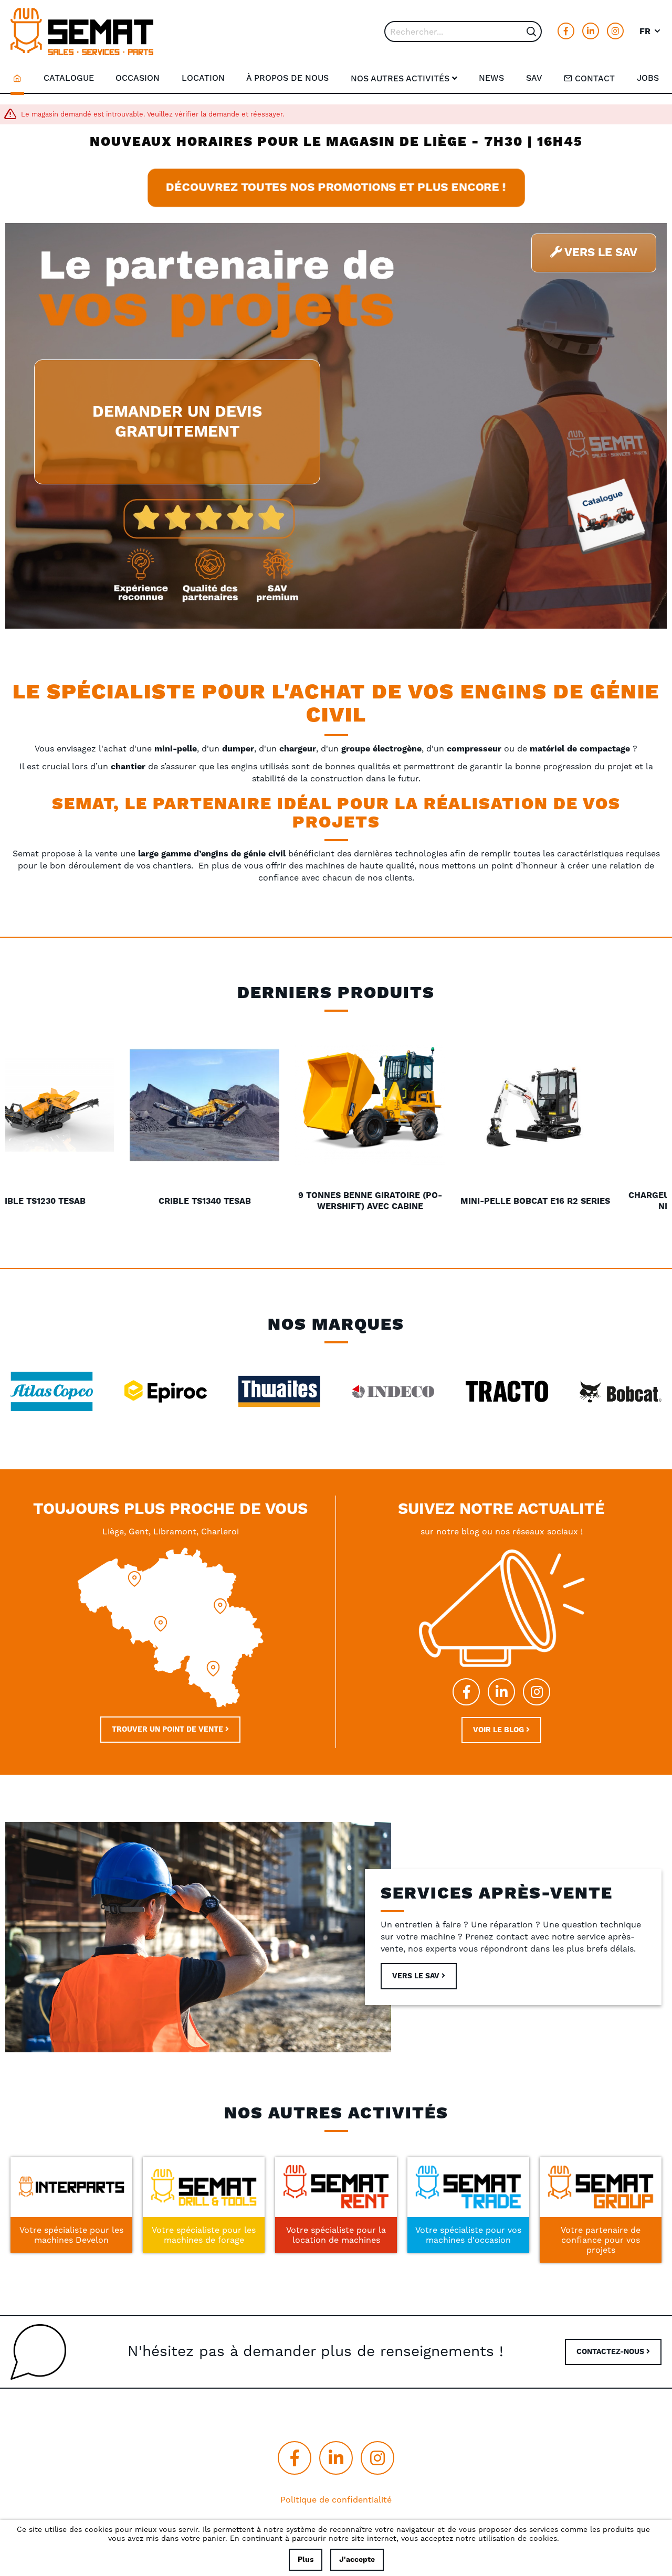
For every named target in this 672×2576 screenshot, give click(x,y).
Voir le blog (500, 1730)
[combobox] (463, 31)
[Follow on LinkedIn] (591, 31)
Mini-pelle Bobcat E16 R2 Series (419, 1201)
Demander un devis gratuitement (177, 422)
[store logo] (82, 31)
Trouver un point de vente (169, 1730)
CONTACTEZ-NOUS (611, 2352)
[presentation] (18, 1125)
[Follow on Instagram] (615, 31)
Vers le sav (417, 1976)
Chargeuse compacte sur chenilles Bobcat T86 (584, 1201)
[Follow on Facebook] (566, 31)
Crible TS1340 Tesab (88, 1201)
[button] (650, 31)
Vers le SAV (600, 253)
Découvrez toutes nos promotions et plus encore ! (336, 188)
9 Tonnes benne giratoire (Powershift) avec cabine (254, 1201)
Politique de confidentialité (336, 2500)
